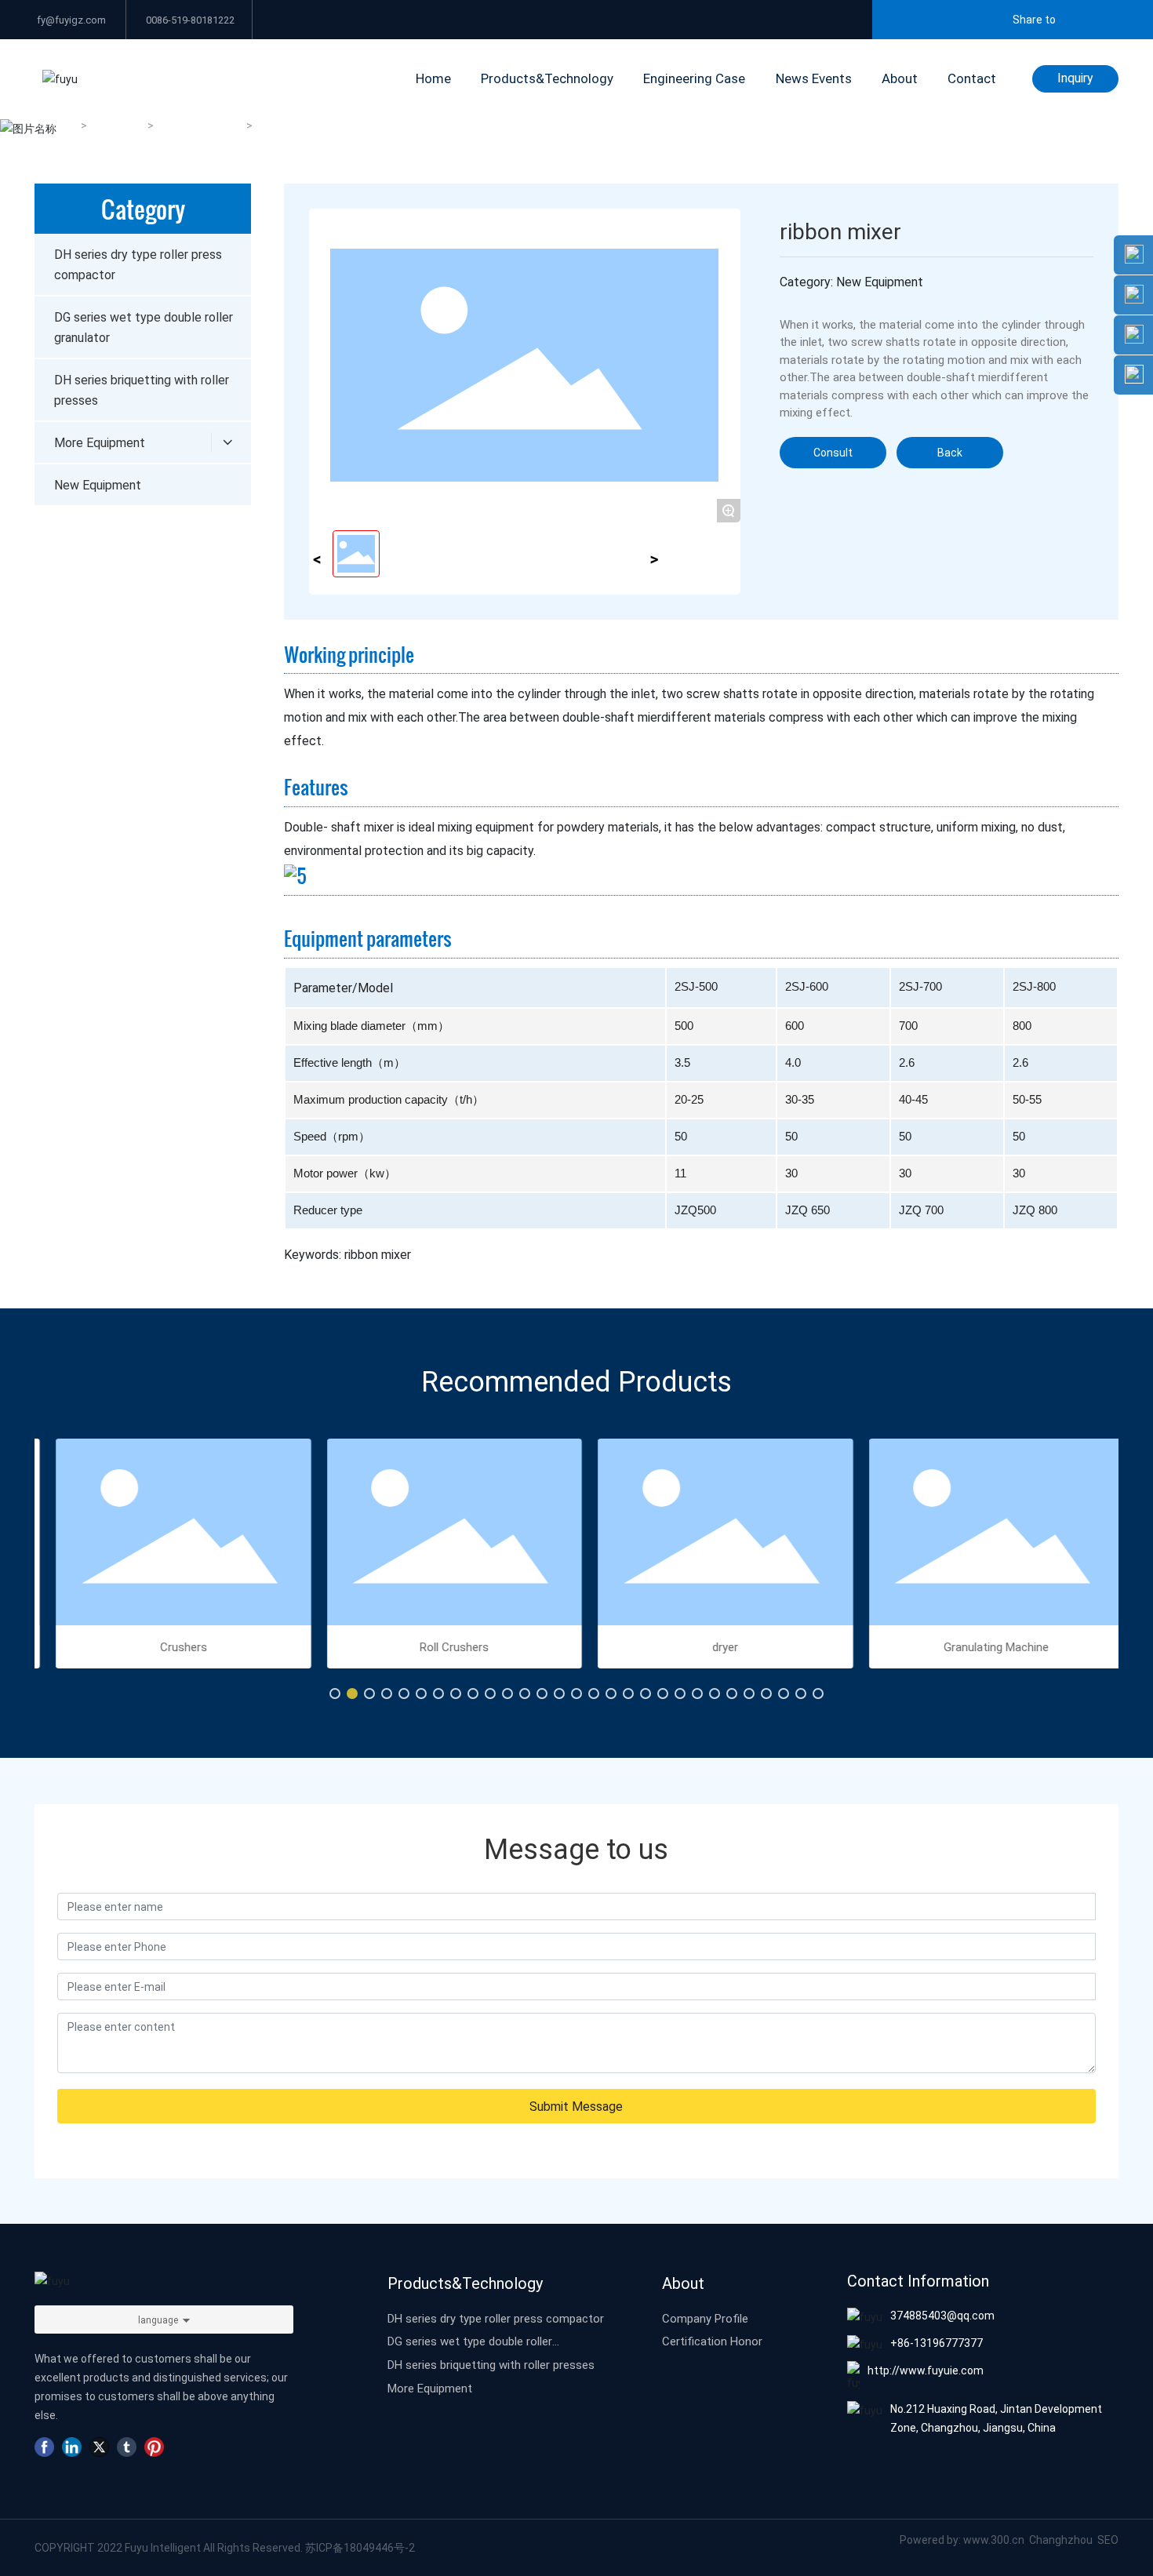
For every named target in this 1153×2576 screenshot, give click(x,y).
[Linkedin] (72, 2447)
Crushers (170, 1646)
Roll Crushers (441, 1646)
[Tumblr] (127, 2447)
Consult (833, 452)
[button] (335, 1694)
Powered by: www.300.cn (962, 2540)
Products (118, 126)
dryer (712, 1646)
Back (950, 452)
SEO (1108, 2540)
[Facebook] (44, 2447)
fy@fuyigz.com (70, 20)
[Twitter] (99, 2447)
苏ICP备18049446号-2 (360, 2547)
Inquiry (1075, 77)
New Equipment (201, 126)
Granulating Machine (983, 1646)
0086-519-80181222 (189, 20)
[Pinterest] (154, 2447)
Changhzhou (1062, 2540)
